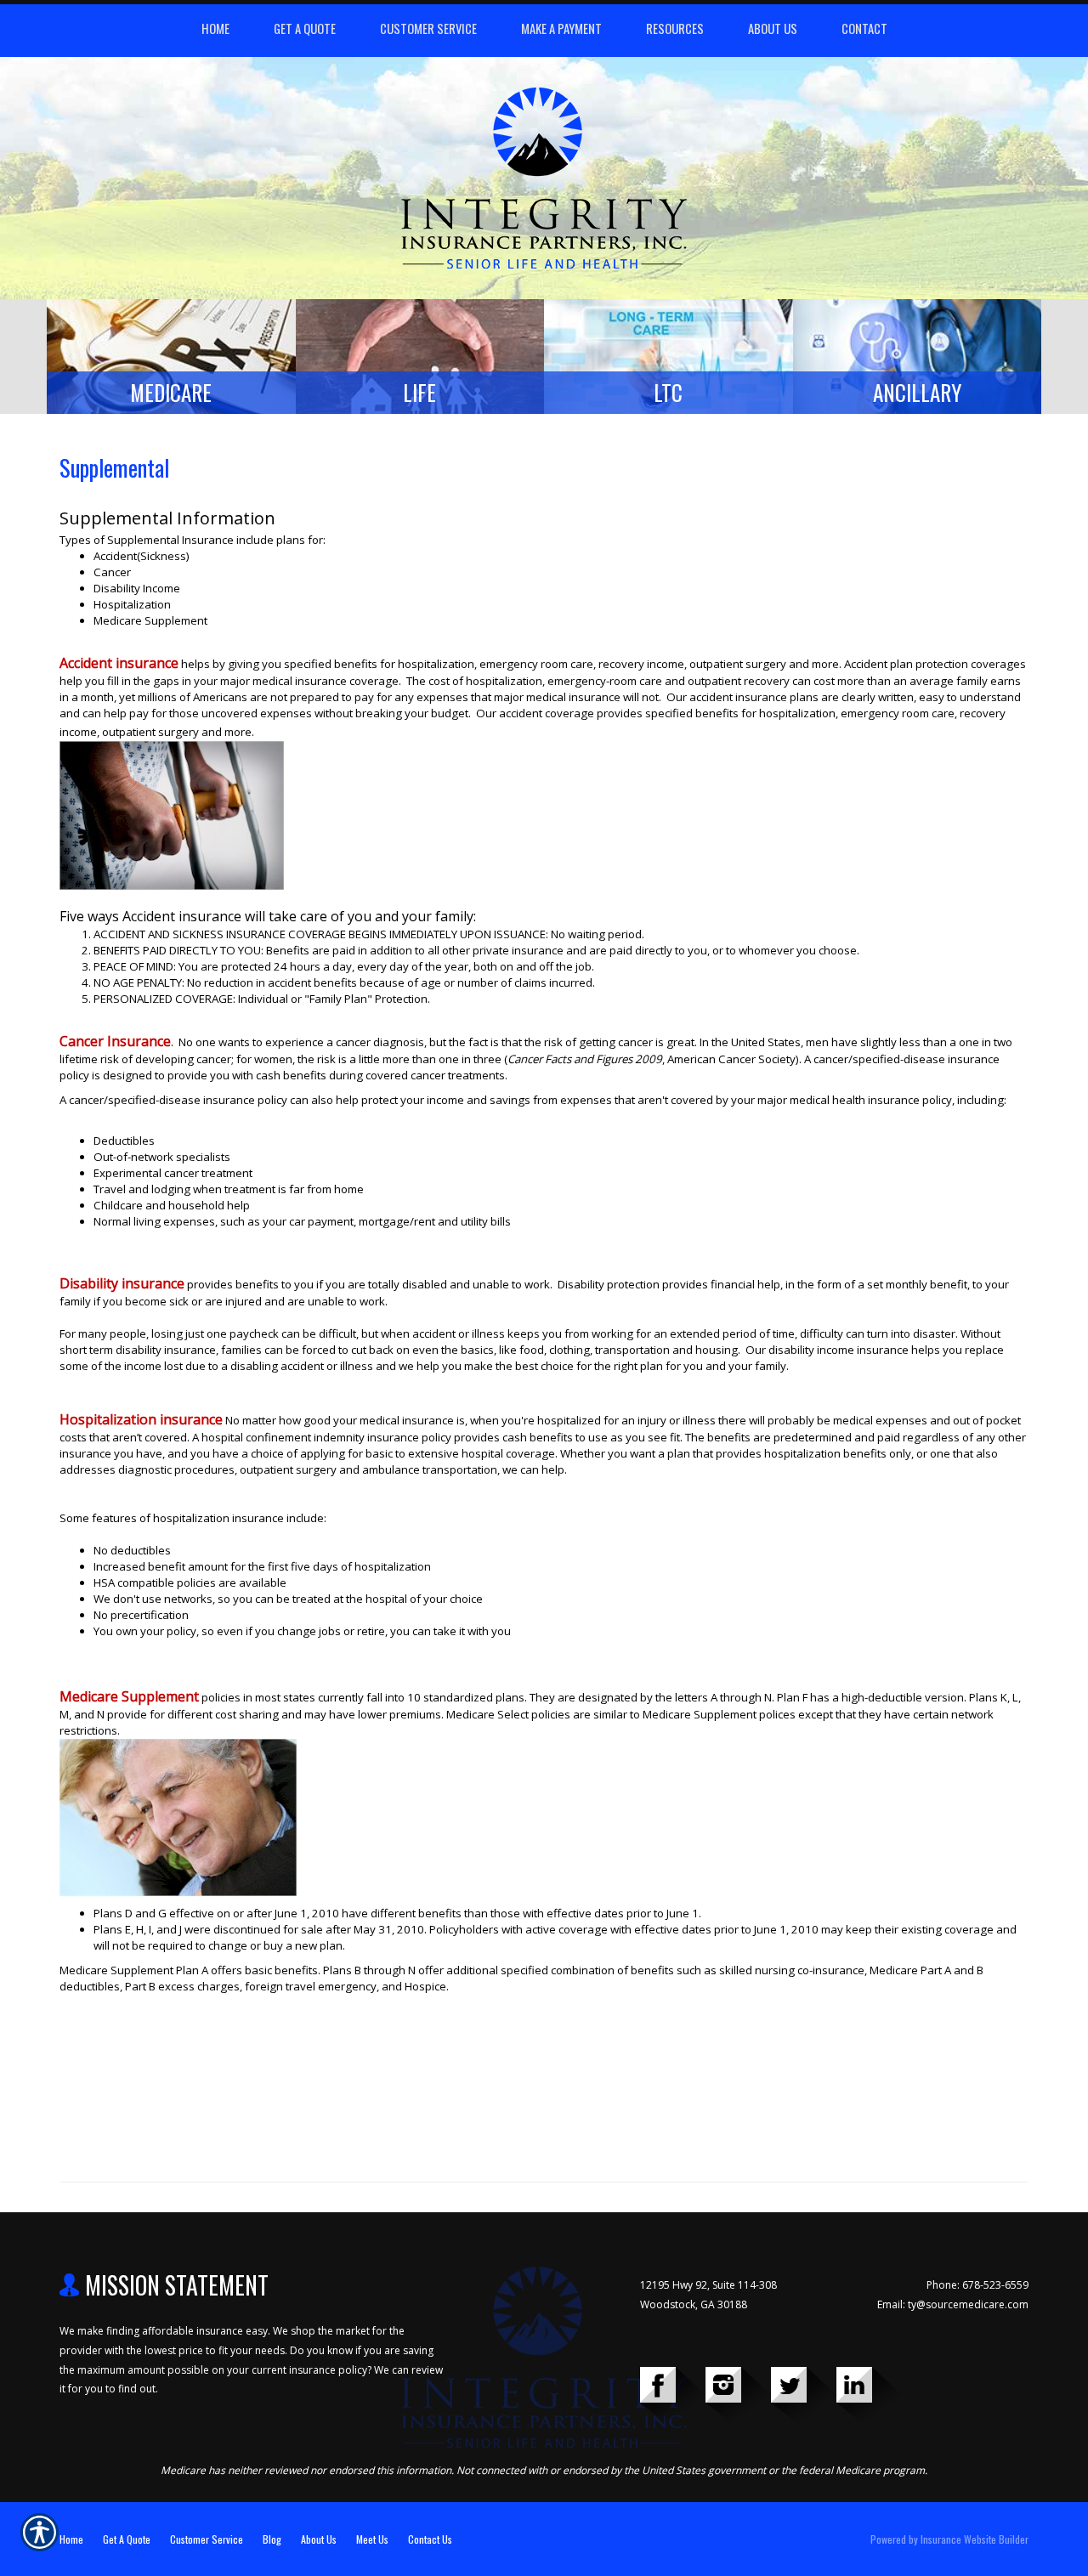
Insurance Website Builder (975, 2539)
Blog (272, 2539)
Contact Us (430, 2539)
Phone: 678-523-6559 (977, 2285)
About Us (319, 2539)
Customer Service (207, 2539)
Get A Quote (127, 2539)
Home (71, 2539)
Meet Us (372, 2539)
